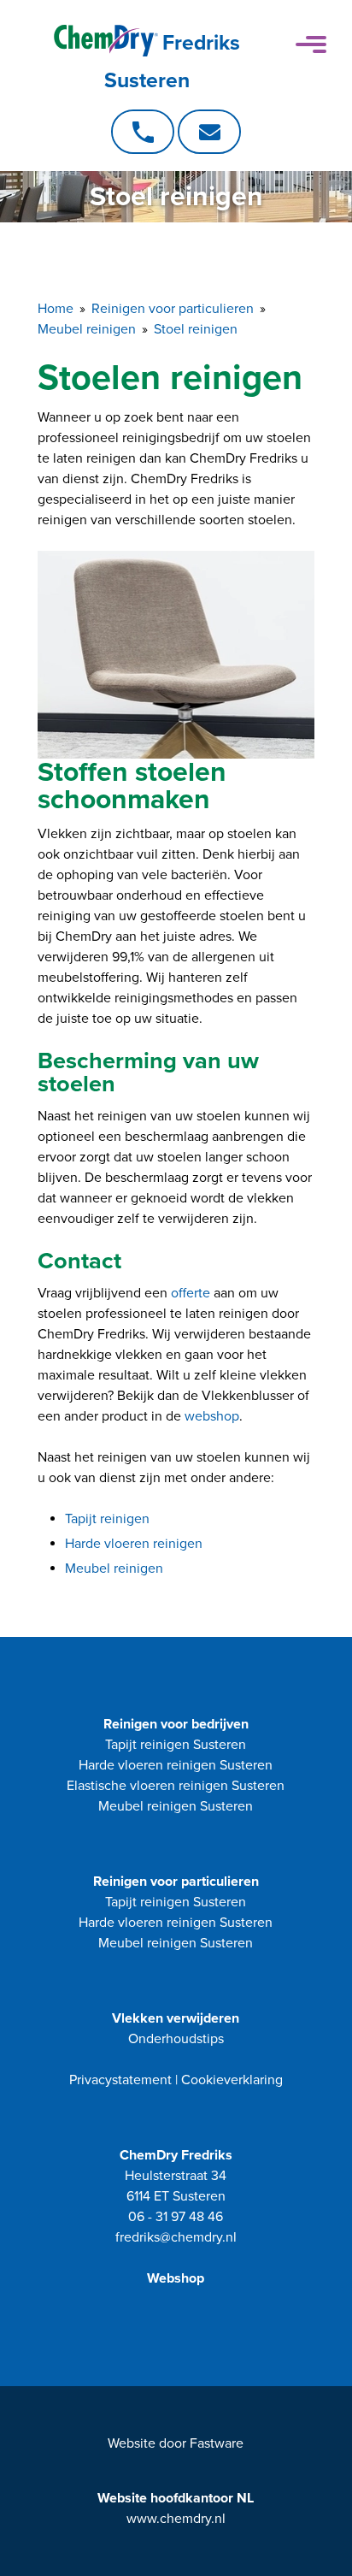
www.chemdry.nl (176, 2519)
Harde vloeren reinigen (134, 1544)
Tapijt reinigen (107, 1519)
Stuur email (209, 132)
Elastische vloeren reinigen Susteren (176, 1786)
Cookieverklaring (232, 2080)
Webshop (176, 2278)
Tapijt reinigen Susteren (176, 1745)
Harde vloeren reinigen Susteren (176, 1765)
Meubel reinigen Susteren (176, 1806)
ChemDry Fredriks (176, 2155)
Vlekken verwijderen (176, 2018)
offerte (191, 1293)
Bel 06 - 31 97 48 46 (143, 132)
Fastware (217, 2443)
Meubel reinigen (114, 1569)
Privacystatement (120, 2080)
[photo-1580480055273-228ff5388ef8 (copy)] (176, 655)
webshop (212, 1416)
